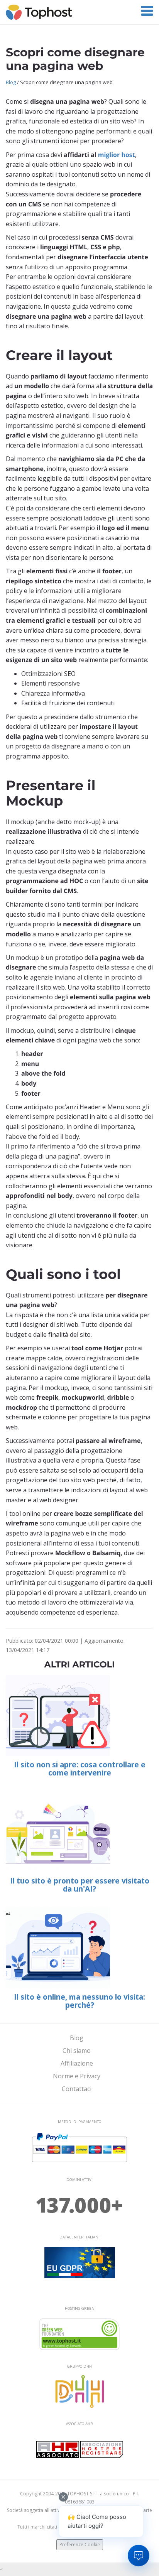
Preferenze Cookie (80, 2545)
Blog (11, 82)
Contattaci (77, 2089)
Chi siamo (77, 2051)
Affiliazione (77, 2063)
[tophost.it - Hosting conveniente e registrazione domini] (39, 12)
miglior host (117, 155)
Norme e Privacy (77, 2076)
